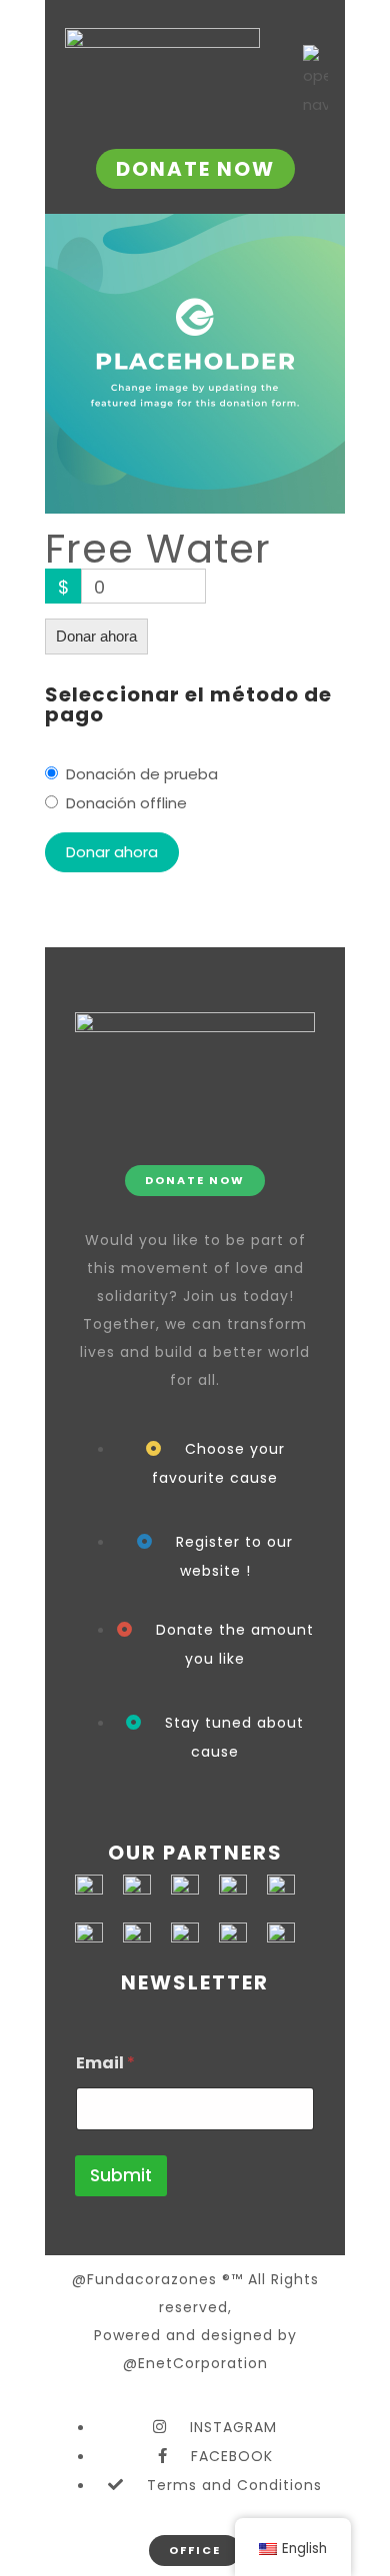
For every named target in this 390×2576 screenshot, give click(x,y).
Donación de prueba (142, 774)
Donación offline (126, 803)
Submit (121, 2175)
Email (105, 2063)
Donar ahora (96, 636)
